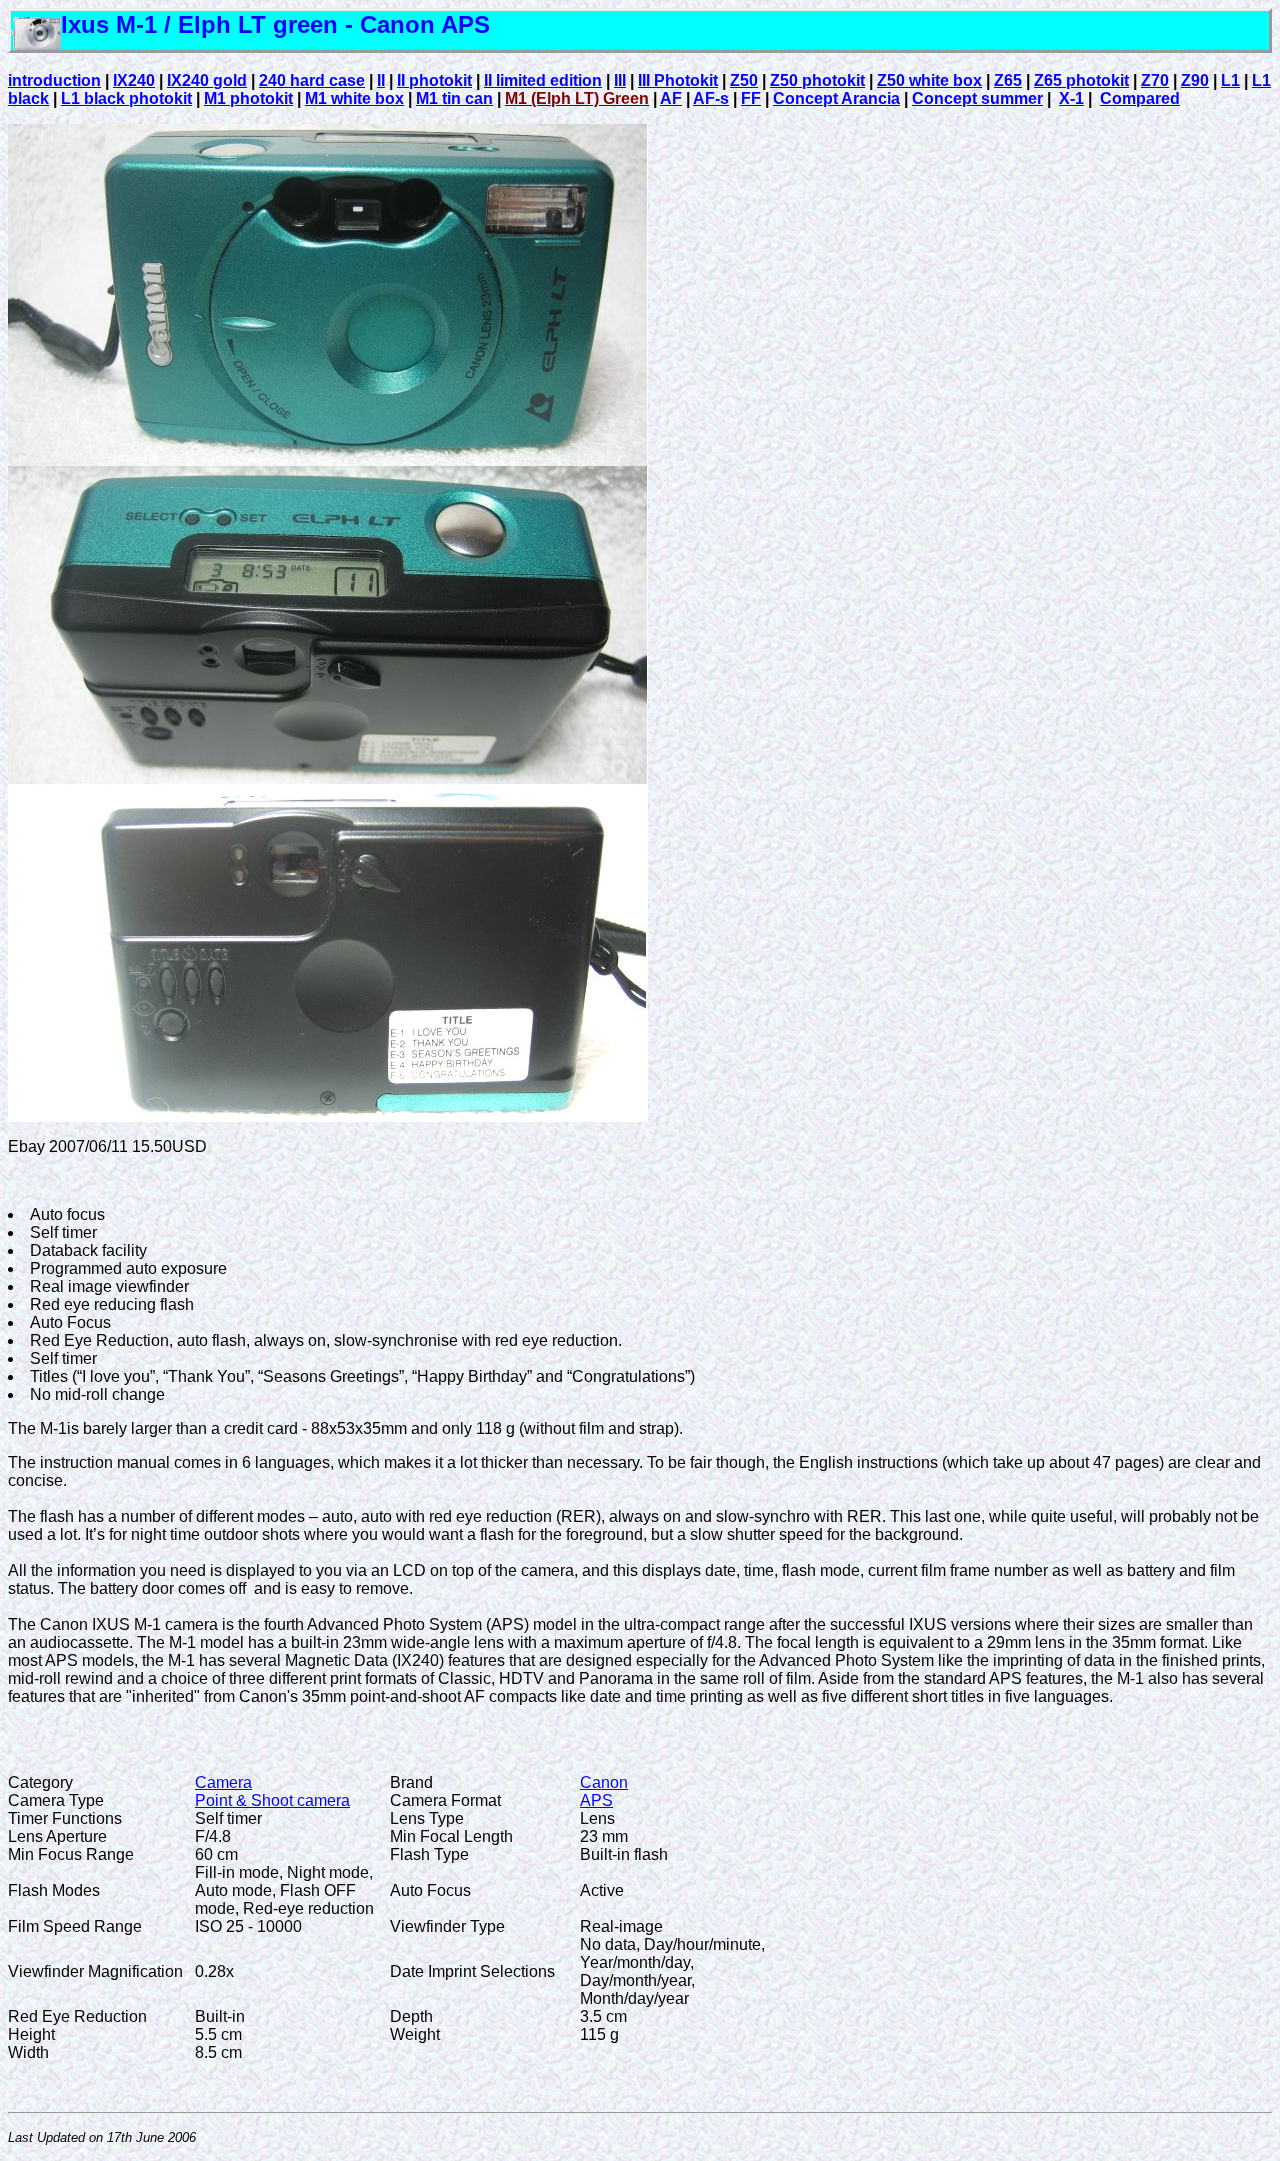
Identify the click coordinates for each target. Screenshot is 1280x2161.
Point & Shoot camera (272, 1800)
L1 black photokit (126, 98)
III (620, 80)
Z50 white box (929, 80)
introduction (54, 80)
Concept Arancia (836, 98)
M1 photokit (248, 98)
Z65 (1008, 80)
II (381, 80)
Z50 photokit (817, 80)
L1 (1230, 80)
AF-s (711, 98)
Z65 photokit (1081, 80)
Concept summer (977, 98)
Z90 (1195, 80)
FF (751, 98)
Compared (1140, 98)
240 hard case (312, 80)
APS (596, 1800)
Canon (604, 1782)
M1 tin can (454, 98)
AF (671, 98)
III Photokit (678, 80)
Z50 (744, 80)
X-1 (1071, 98)
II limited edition (543, 80)
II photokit (434, 80)
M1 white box (354, 98)
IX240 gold (207, 80)
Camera (223, 1782)
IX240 (134, 80)
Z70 (1155, 80)
